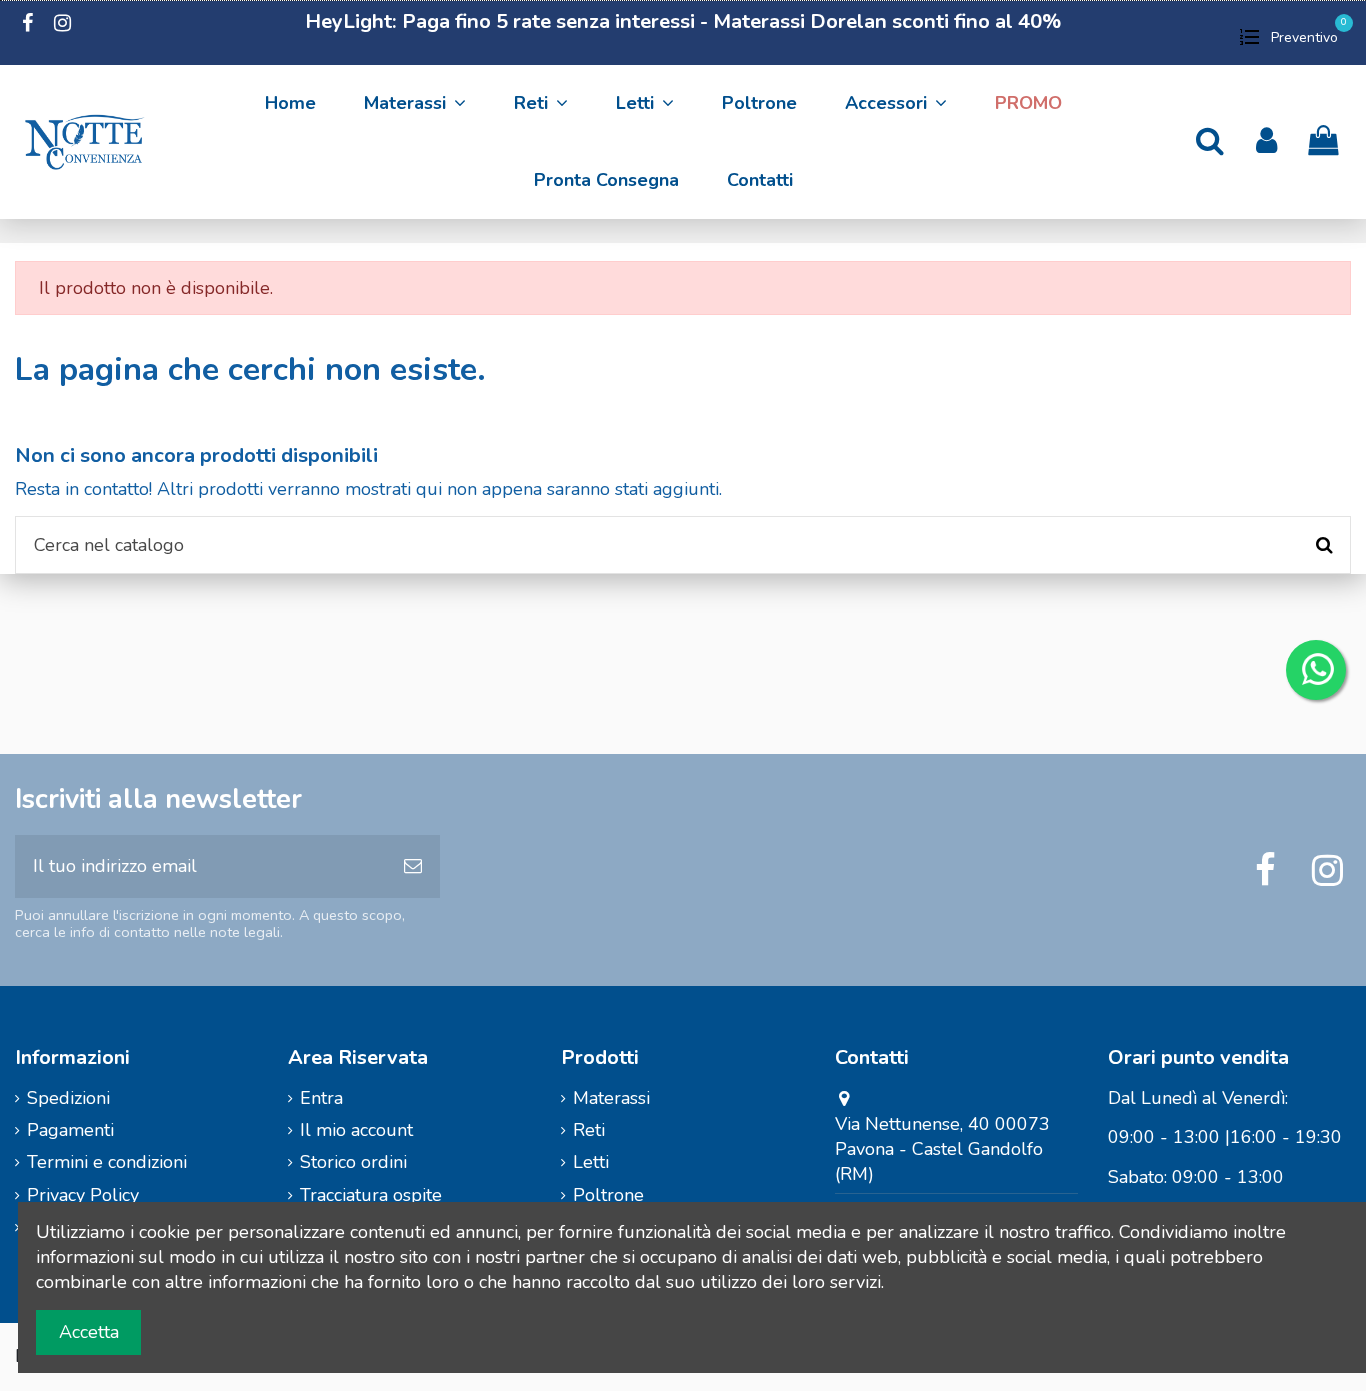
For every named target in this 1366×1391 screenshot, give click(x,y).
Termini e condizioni (107, 1162)
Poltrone (608, 1195)
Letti (591, 1162)
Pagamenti (70, 1130)
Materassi (611, 1098)
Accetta (89, 1332)
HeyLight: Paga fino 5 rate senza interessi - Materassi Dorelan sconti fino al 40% (683, 21)
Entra (321, 1098)
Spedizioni (68, 1098)
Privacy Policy (83, 1195)
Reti (589, 1130)
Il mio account (356, 1130)
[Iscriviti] (413, 866)
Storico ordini (353, 1162)
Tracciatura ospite (371, 1195)
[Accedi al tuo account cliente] (1266, 141)
